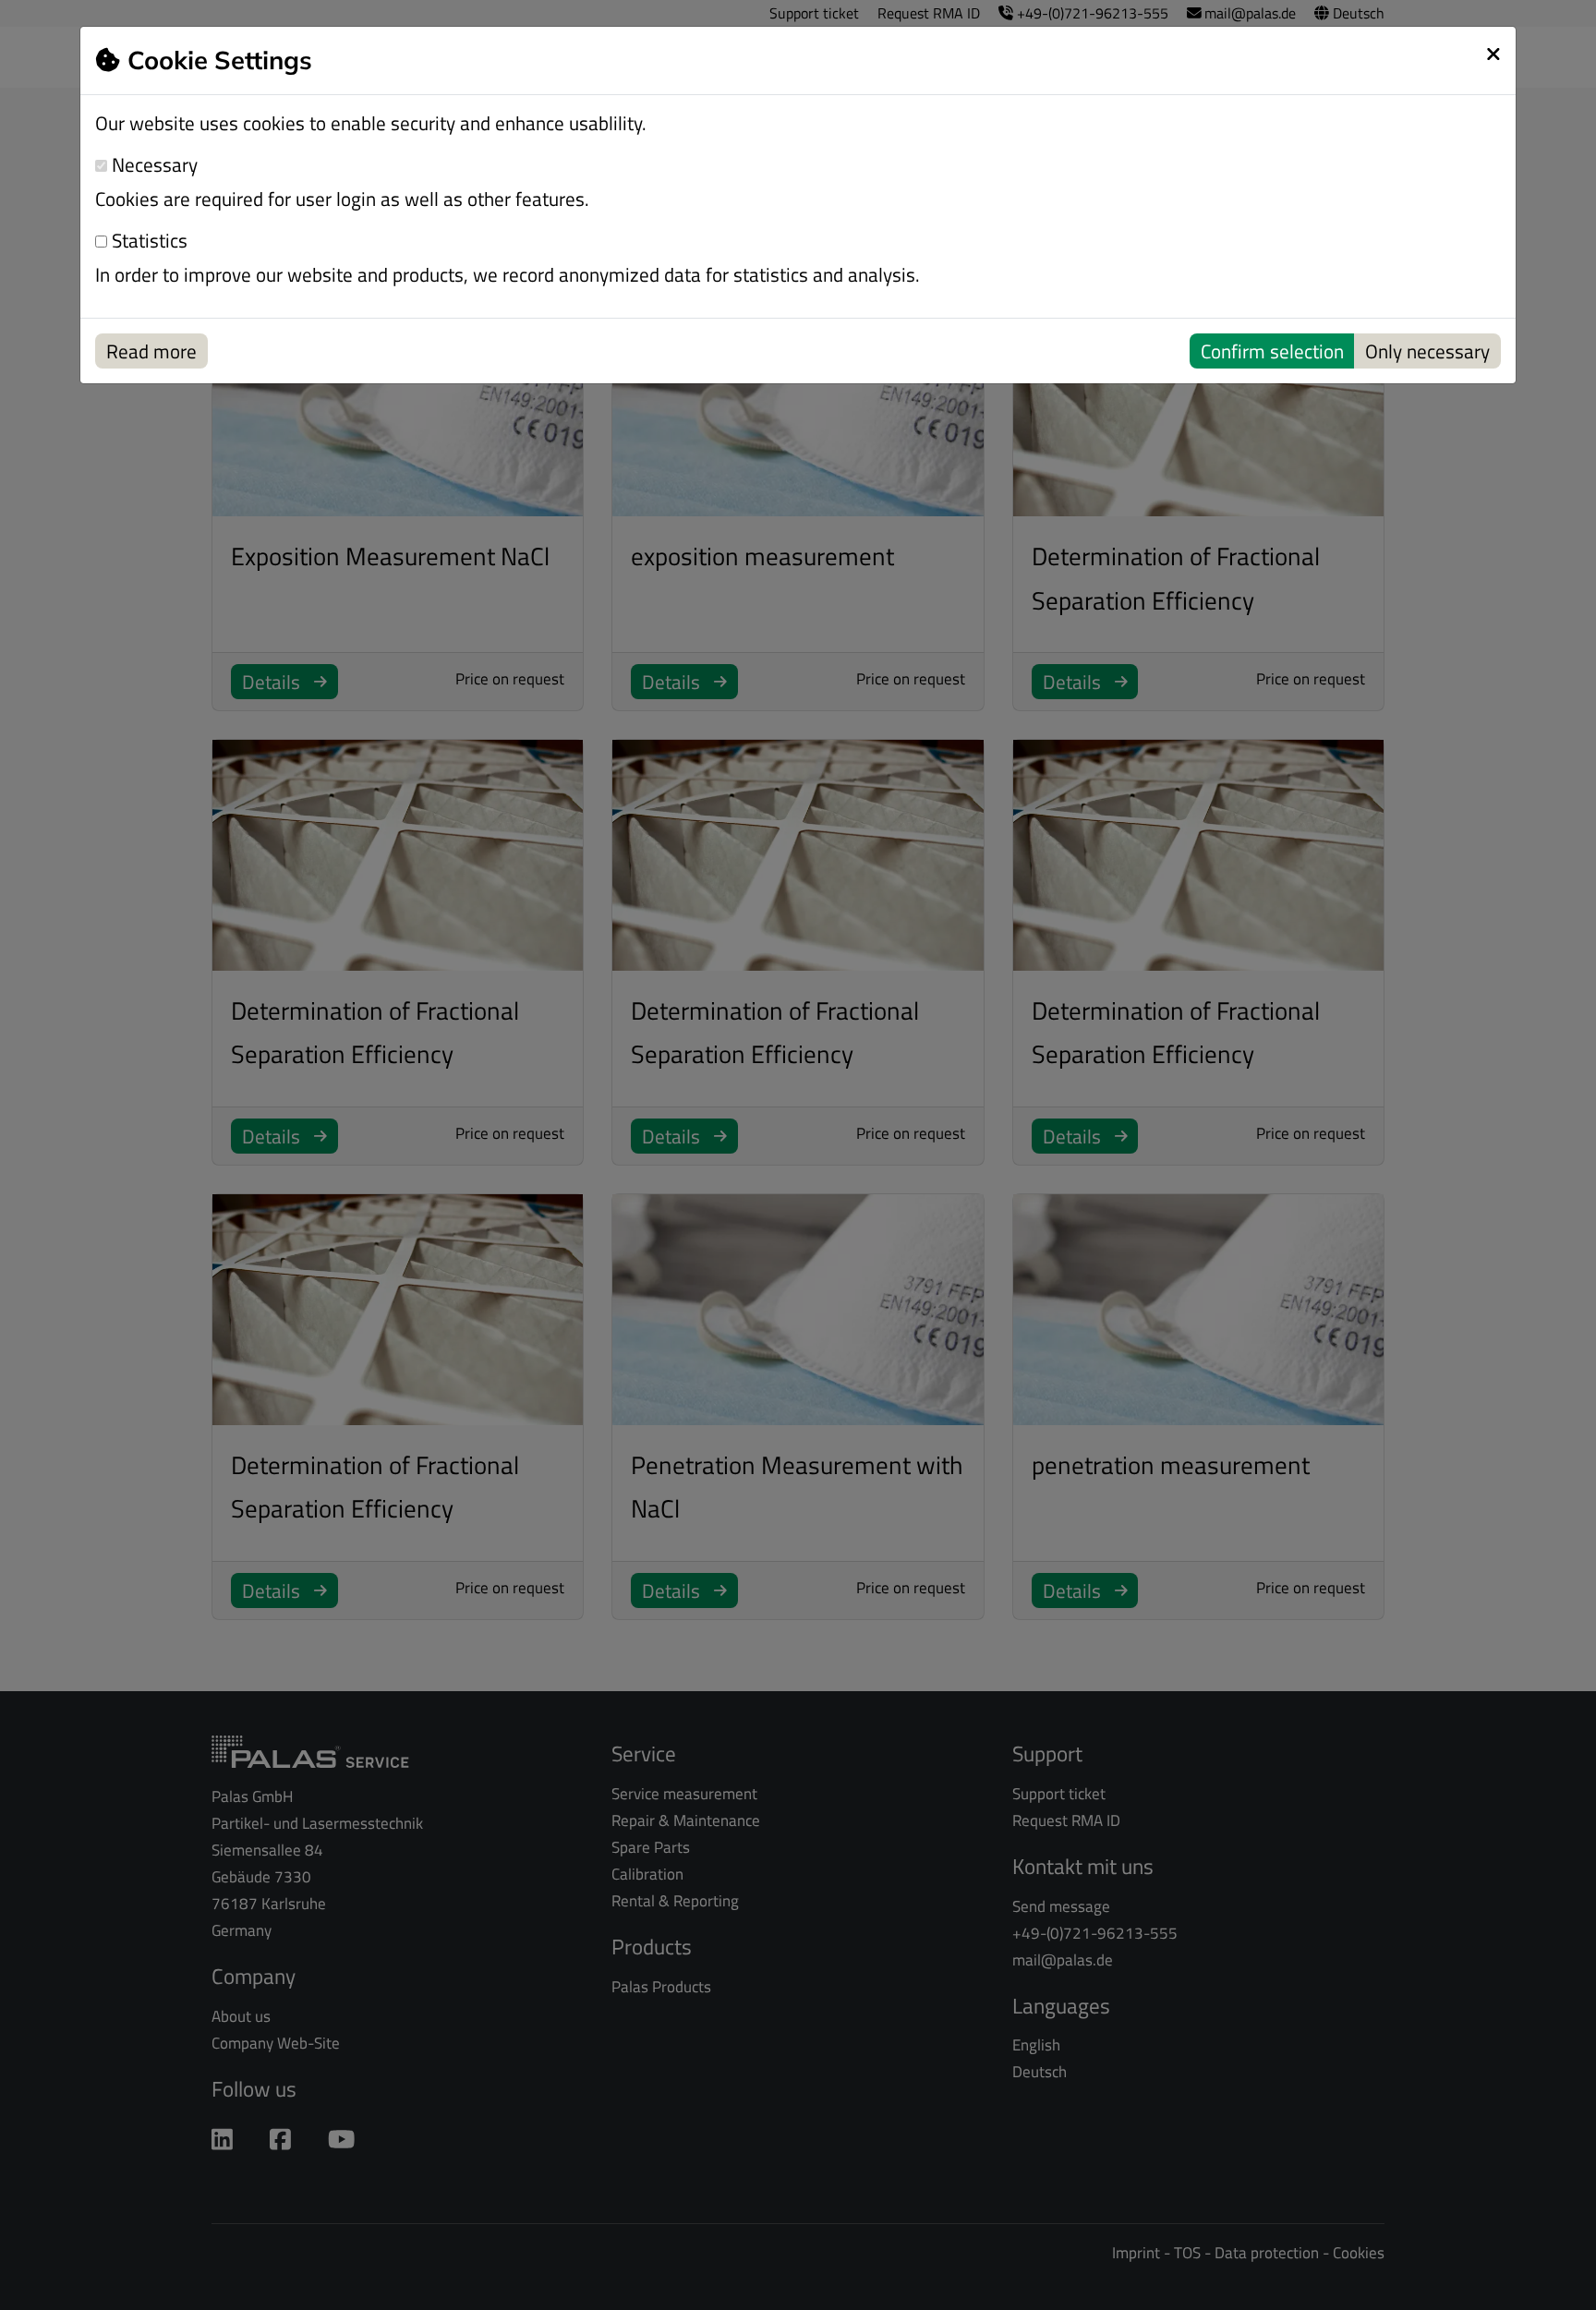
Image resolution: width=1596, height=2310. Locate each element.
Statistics (147, 241)
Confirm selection (1272, 351)
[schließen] (1493, 54)
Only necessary (1427, 351)
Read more (151, 351)
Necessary (152, 165)
